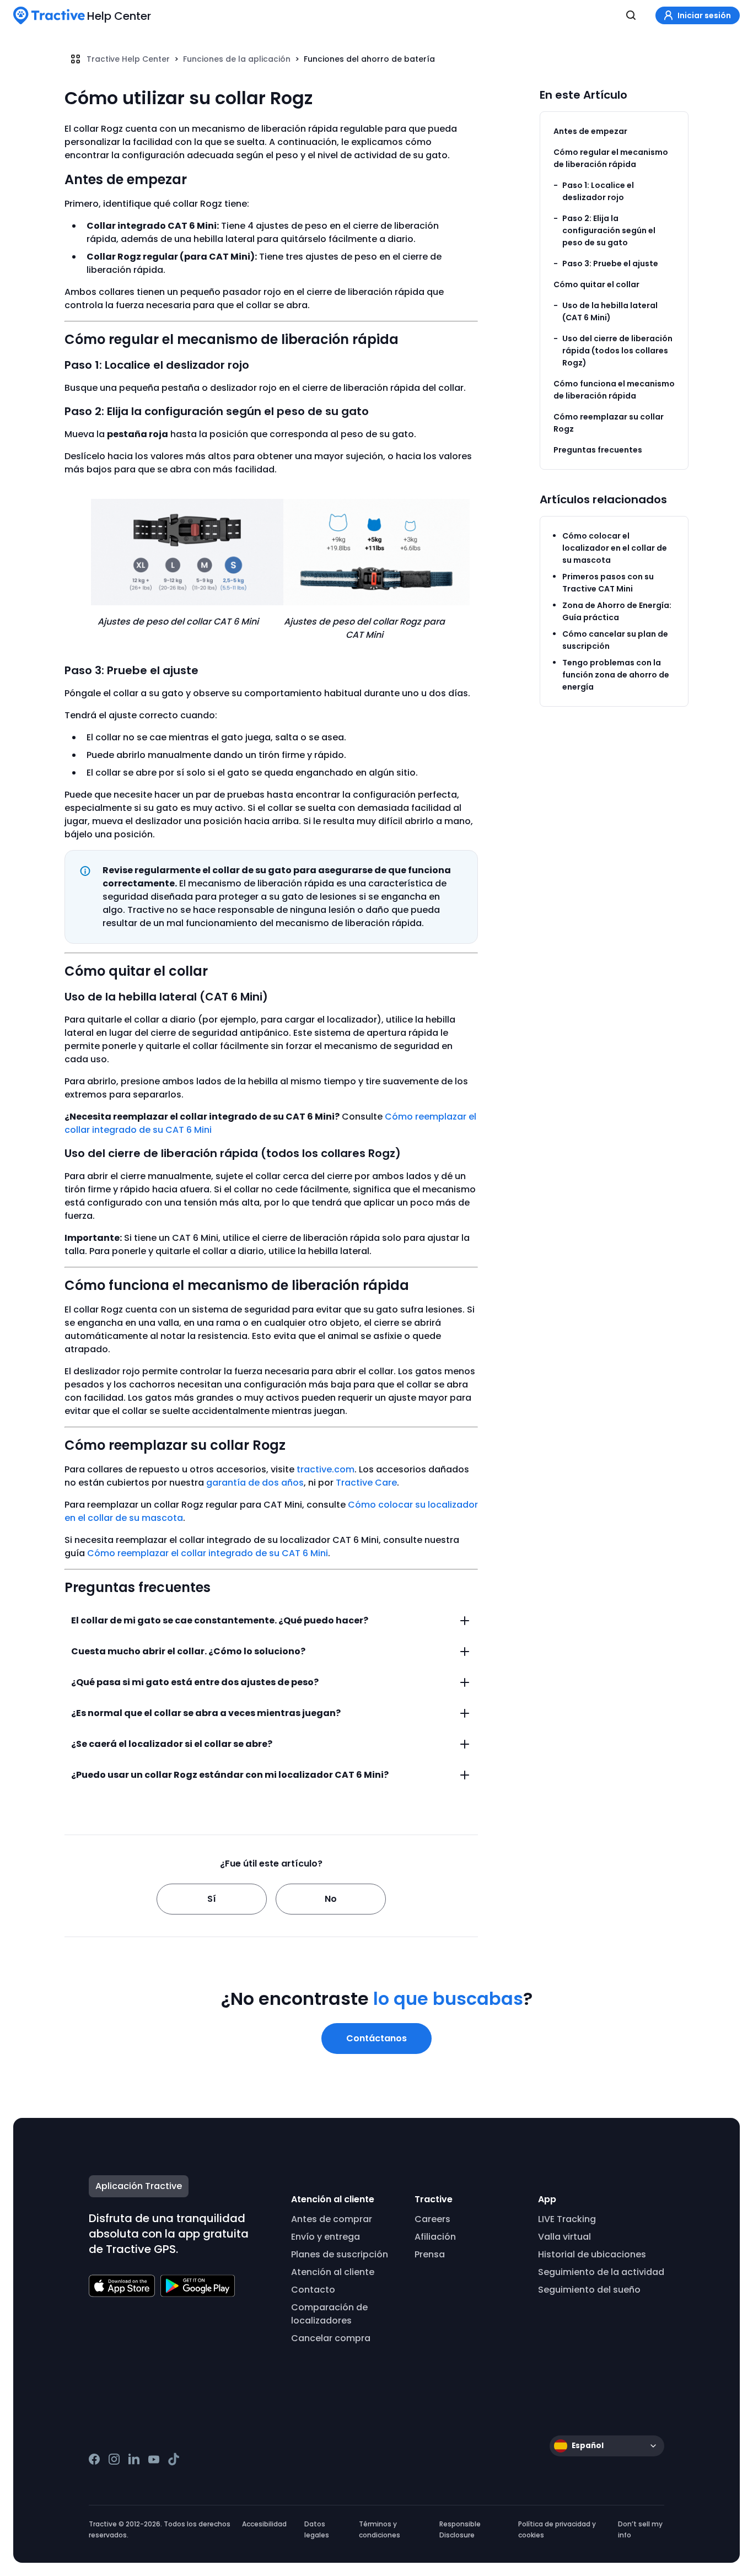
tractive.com (326, 1469)
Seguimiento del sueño (589, 2290)
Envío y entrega (326, 2237)
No (331, 1899)
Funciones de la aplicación (237, 59)
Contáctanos (376, 2038)
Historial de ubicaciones (592, 2254)
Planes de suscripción (340, 2254)
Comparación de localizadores (329, 2314)
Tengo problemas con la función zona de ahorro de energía (616, 675)
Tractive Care (366, 1483)
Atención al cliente (333, 2272)
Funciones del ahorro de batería (369, 59)
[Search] (631, 15)
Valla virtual (564, 2237)
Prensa (430, 2254)
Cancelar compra (331, 2338)
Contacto (313, 2290)
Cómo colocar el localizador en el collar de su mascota (615, 548)
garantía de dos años (255, 1483)
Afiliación (435, 2237)
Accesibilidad (264, 2524)
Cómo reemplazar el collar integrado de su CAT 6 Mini (208, 1553)
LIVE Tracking (567, 2219)
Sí (212, 1899)
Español (588, 2446)
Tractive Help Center (128, 59)
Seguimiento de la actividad (601, 2272)
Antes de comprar (332, 2219)
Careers (432, 2219)
